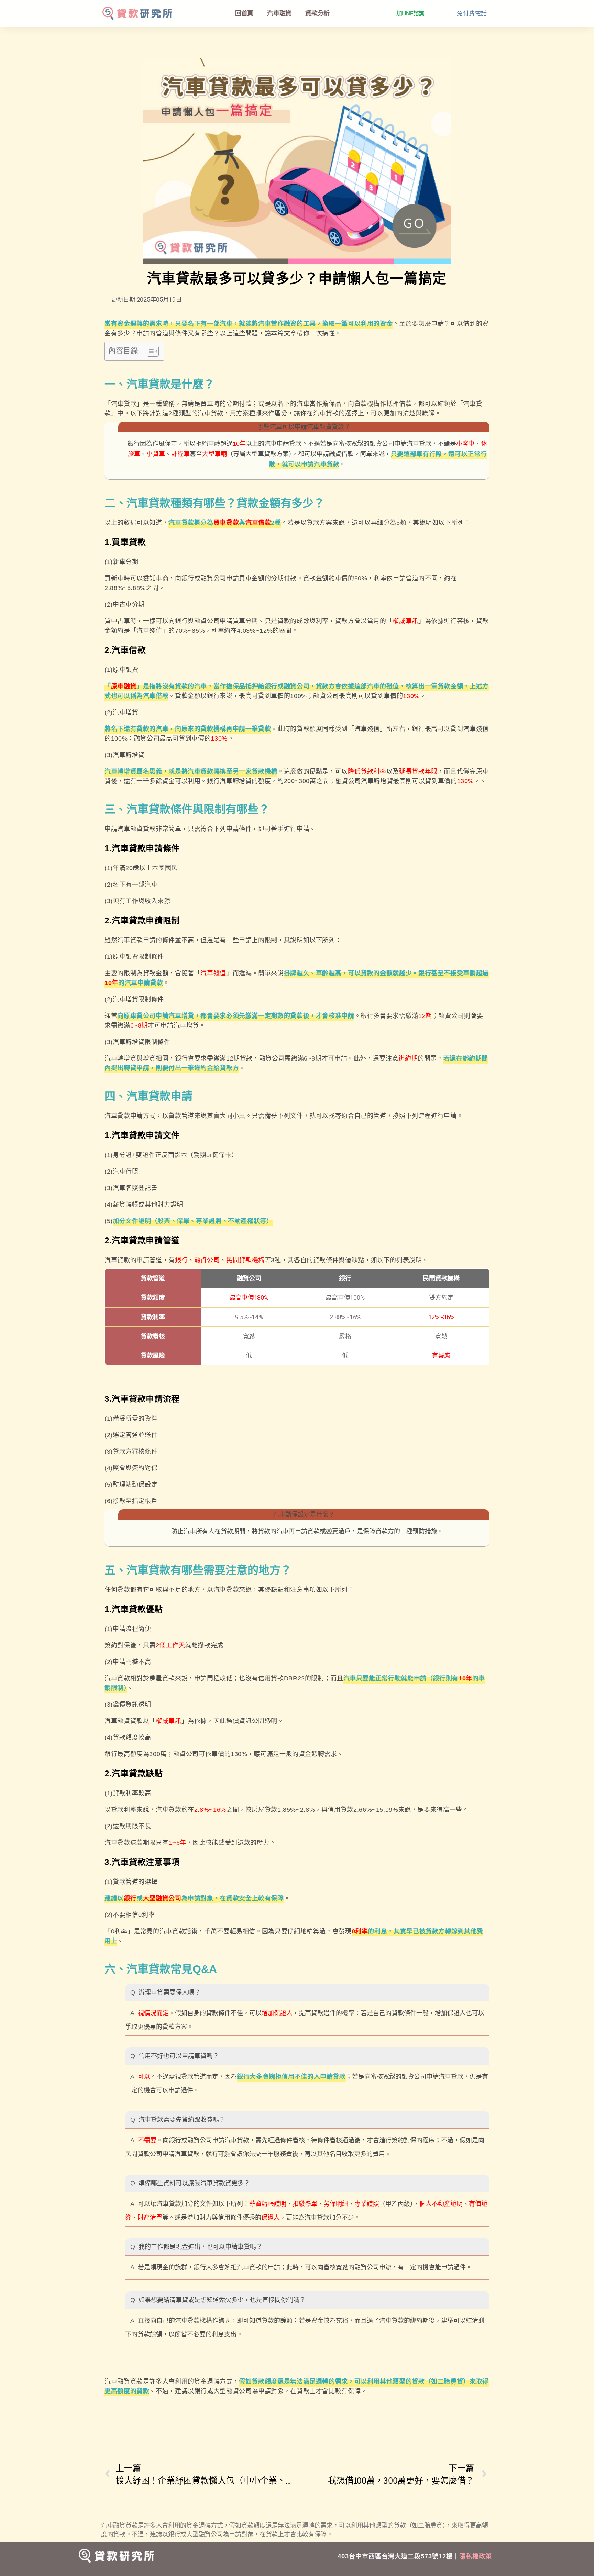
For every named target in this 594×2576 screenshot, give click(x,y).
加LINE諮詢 (410, 13)
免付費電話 (472, 13)
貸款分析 (317, 13)
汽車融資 (279, 13)
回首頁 (244, 13)
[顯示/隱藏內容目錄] (149, 351)
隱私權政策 (476, 2556)
